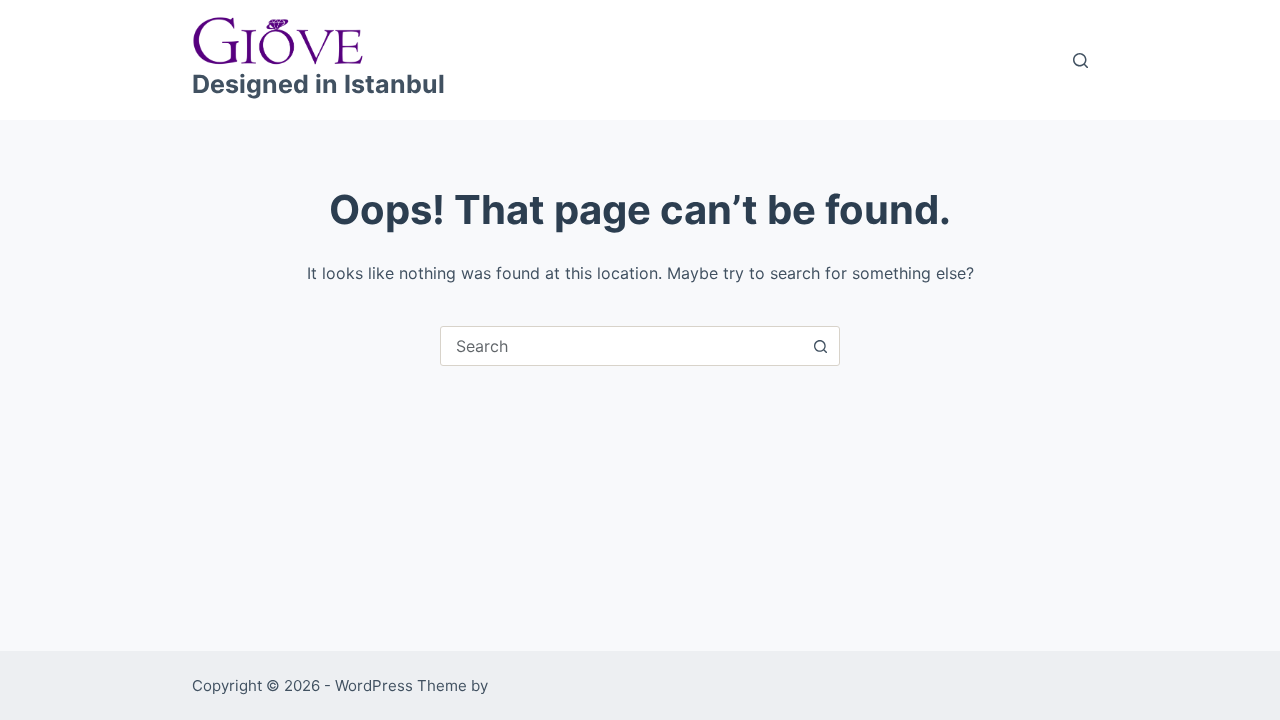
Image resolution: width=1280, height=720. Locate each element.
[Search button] (820, 346)
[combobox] (621, 346)
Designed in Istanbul (318, 84)
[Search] (1080, 60)
